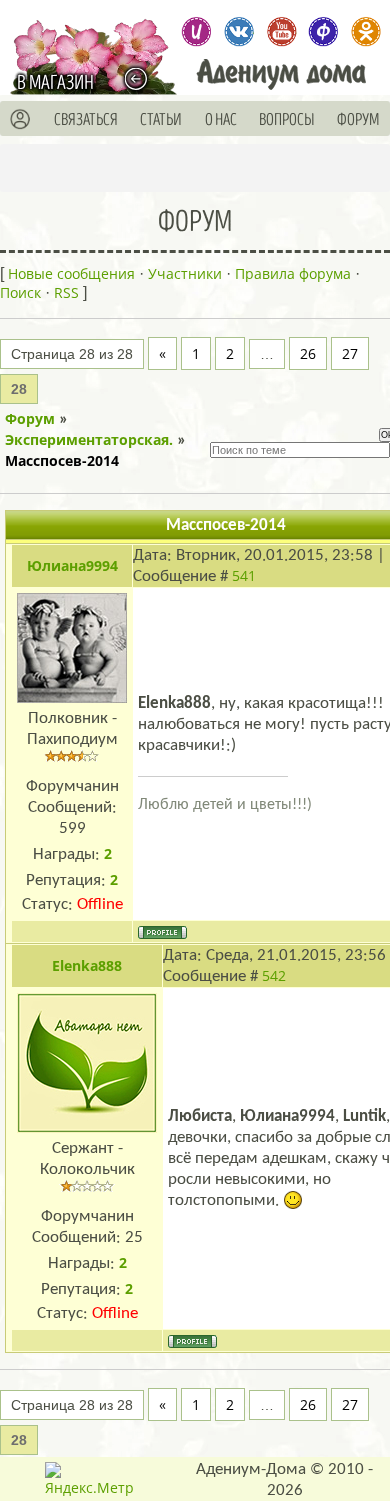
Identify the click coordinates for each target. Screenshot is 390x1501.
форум (358, 120)
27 (350, 353)
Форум (30, 418)
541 (244, 575)
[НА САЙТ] (140, 78)
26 (308, 353)
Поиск (20, 292)
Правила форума (293, 273)
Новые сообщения (71, 273)
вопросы (287, 120)
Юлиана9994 (72, 565)
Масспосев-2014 (62, 460)
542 (274, 975)
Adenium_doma (196, 31)
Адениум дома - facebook (323, 31)
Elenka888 (87, 965)
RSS (66, 292)
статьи (161, 120)
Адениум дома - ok (365, 31)
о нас (221, 120)
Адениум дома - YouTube (281, 31)
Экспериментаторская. (89, 439)
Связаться (86, 120)
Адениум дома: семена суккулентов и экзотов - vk (238, 31)
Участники (185, 273)
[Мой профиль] (21, 120)
